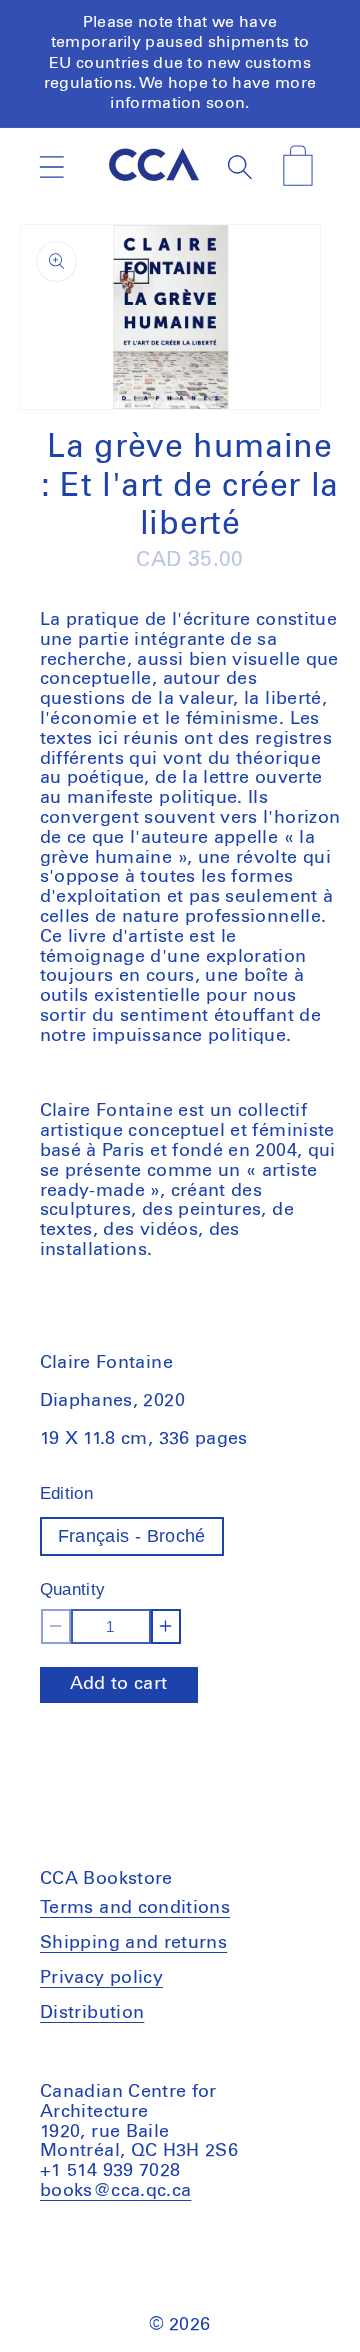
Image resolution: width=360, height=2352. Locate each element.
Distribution (92, 2013)
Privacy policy (101, 1978)
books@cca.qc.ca (115, 2191)
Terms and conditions (135, 1908)
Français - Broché (132, 1536)
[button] (51, 166)
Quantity (73, 1589)
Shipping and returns (133, 1943)
